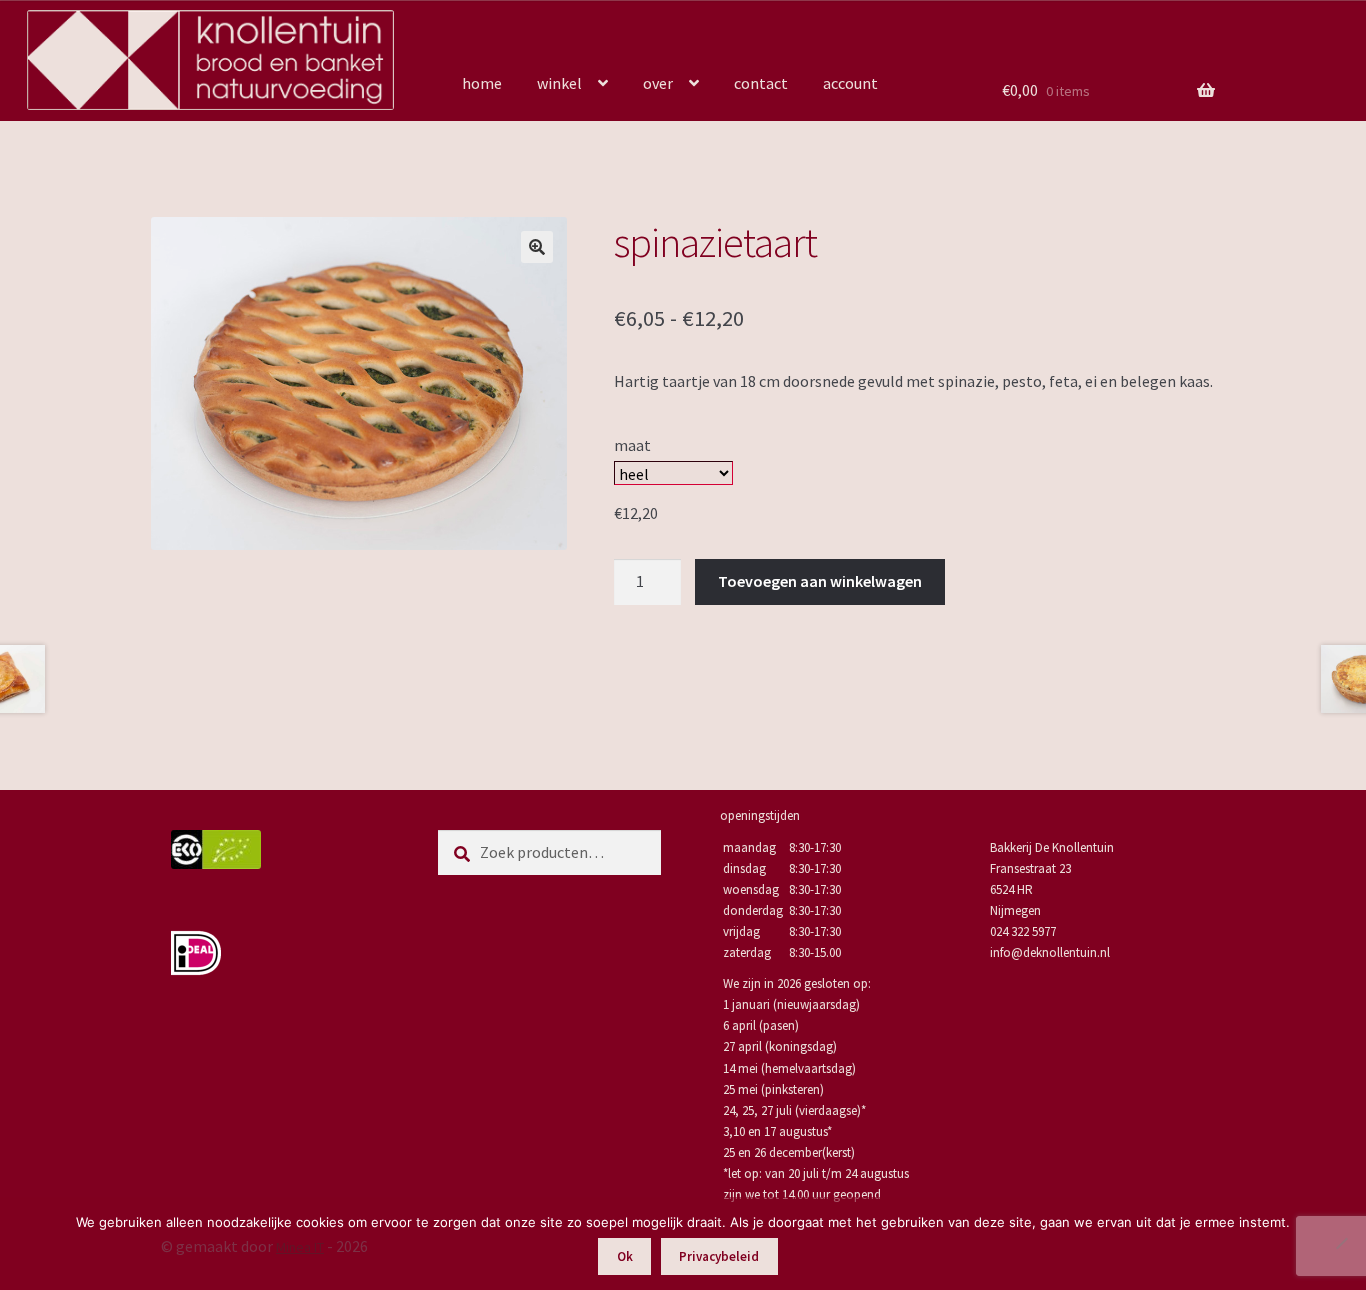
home (482, 83)
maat (632, 445)
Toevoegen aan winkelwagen (820, 581)
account (850, 83)
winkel (559, 83)
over (658, 83)
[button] (537, 247)
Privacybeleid (719, 1256)
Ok (625, 1256)
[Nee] (1341, 1243)
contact (761, 83)
